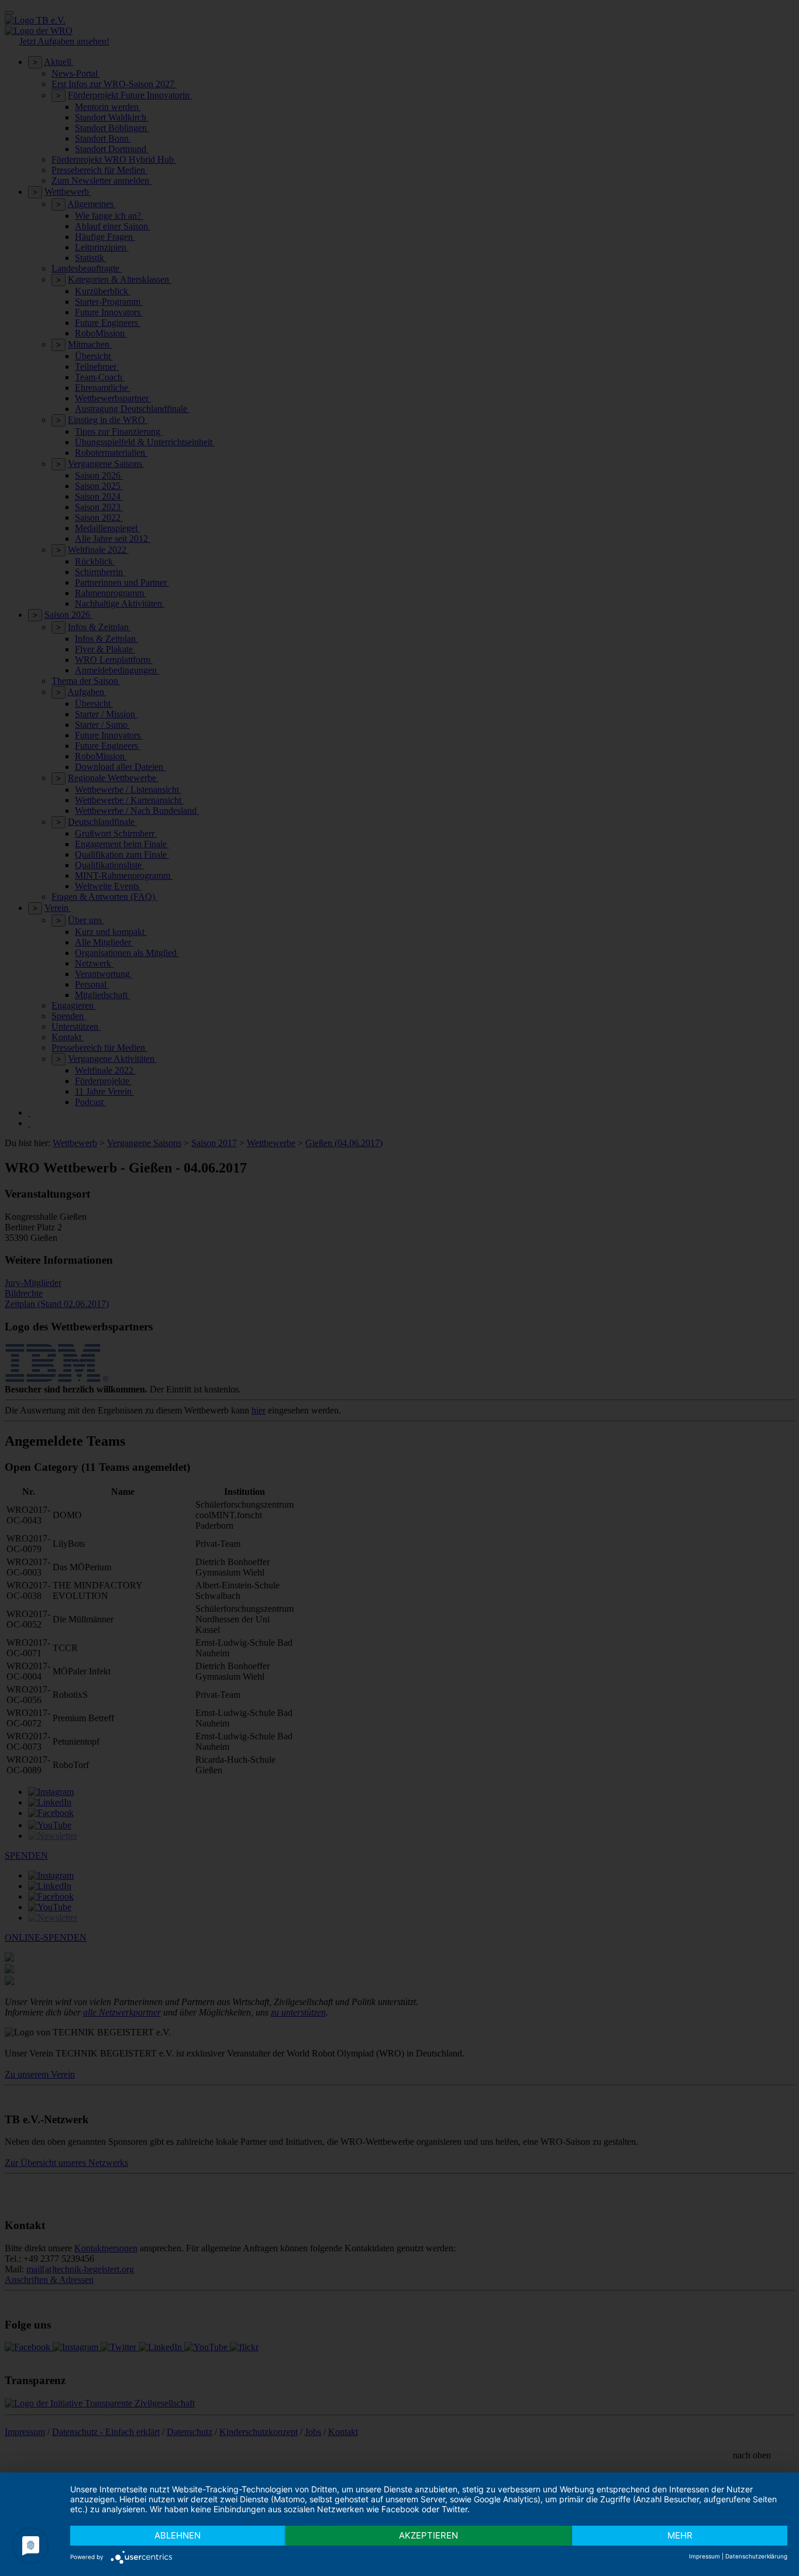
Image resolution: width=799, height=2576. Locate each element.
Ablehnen (178, 2535)
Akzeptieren (428, 2535)
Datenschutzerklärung (756, 2556)
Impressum (705, 2556)
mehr (680, 2535)
